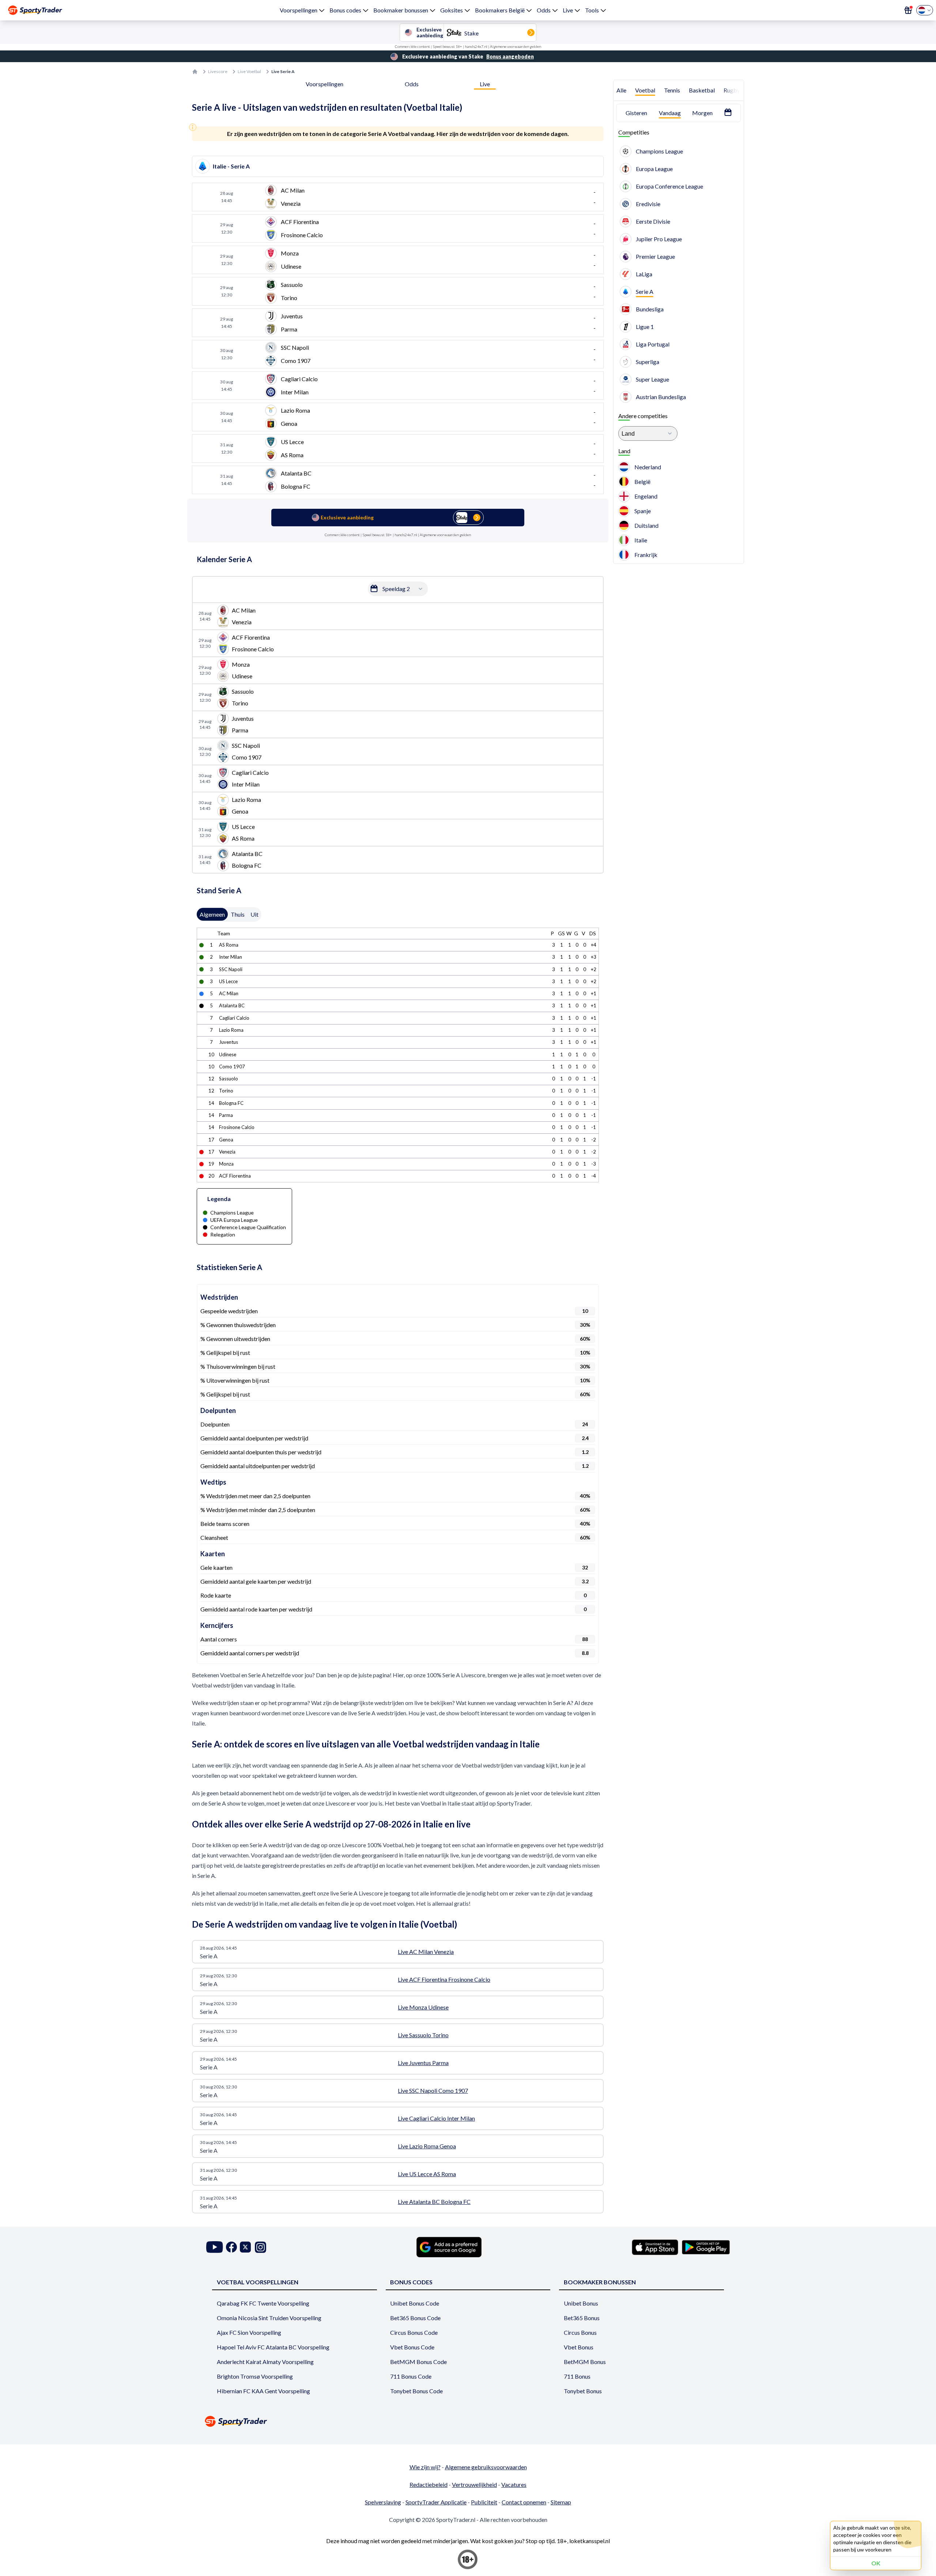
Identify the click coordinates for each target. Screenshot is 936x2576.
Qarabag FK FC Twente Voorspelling (263, 2303)
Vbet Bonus (579, 2347)
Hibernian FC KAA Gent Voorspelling (263, 2391)
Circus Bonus (580, 2332)
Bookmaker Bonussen (600, 2282)
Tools (592, 10)
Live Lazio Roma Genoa (427, 2146)
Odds (544, 10)
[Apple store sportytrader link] (655, 2247)
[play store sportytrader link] (706, 2247)
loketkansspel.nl (590, 2541)
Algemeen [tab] (212, 914)
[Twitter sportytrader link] (245, 2247)
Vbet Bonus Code (412, 2347)
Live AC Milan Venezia (426, 1952)
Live (568, 10)
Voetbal (645, 90)
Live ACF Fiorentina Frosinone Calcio (444, 1979)
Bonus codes (345, 10)
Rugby (732, 90)
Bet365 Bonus (582, 2318)
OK (876, 2563)
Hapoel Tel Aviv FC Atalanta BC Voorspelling (273, 2347)
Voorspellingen (299, 10)
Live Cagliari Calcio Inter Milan (436, 2118)
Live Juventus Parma (423, 2063)
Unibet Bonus (581, 2303)
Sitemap (561, 2502)
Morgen (702, 113)
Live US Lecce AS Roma (427, 2174)
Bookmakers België (500, 10)
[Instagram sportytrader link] (261, 2247)
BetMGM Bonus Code (418, 2362)
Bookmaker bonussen (401, 10)
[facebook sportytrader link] (231, 2247)
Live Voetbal (249, 71)
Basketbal (702, 90)
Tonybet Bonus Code (416, 2391)
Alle (621, 90)
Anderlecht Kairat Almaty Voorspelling (265, 2362)
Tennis (672, 90)
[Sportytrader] (35, 10)
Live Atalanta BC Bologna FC (434, 2202)
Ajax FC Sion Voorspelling (249, 2332)
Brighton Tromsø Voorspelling (255, 2376)
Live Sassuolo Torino (423, 2035)
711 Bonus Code (411, 2376)
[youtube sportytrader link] (215, 2247)
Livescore (218, 71)
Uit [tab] (254, 914)
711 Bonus (577, 2376)
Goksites (452, 10)
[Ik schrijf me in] (908, 10)
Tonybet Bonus (583, 2391)
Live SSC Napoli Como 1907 (433, 2090)
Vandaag (670, 113)
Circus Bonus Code (414, 2332)
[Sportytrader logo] (468, 2421)
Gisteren (636, 113)
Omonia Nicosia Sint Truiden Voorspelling (269, 2318)
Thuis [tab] (238, 914)
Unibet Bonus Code (415, 2303)
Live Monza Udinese (423, 2007)
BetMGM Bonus (585, 2362)
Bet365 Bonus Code (415, 2318)
